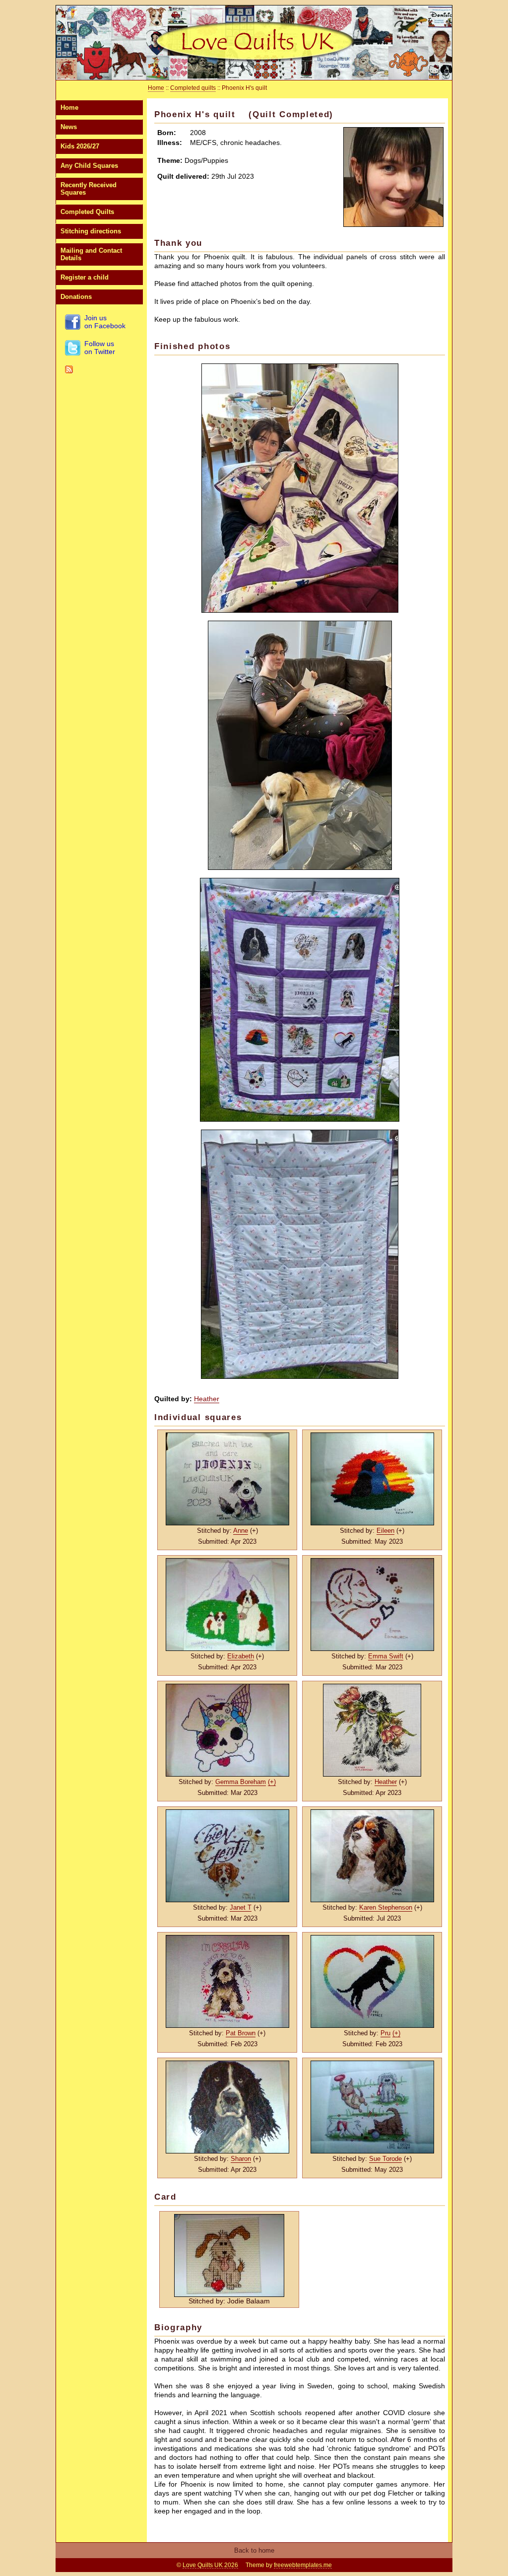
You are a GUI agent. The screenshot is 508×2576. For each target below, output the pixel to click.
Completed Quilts (87, 212)
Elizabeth (241, 1656)
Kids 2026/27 (80, 146)
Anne (241, 1531)
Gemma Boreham (241, 1782)
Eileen (385, 1531)
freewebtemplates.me (303, 2565)
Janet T (241, 1907)
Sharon (241, 2159)
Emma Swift (386, 1656)
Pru (385, 2033)
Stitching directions (91, 231)
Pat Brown (241, 2033)
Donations (76, 297)
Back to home (254, 2550)
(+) (272, 1782)
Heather (207, 1399)
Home (69, 107)
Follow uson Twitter (100, 348)
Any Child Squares (89, 166)
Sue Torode (385, 2159)
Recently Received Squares (89, 189)
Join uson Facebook (105, 322)
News (69, 127)
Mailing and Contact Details (91, 254)
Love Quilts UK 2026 (210, 2565)
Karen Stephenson (386, 1907)
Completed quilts (193, 88)
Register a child (85, 277)
